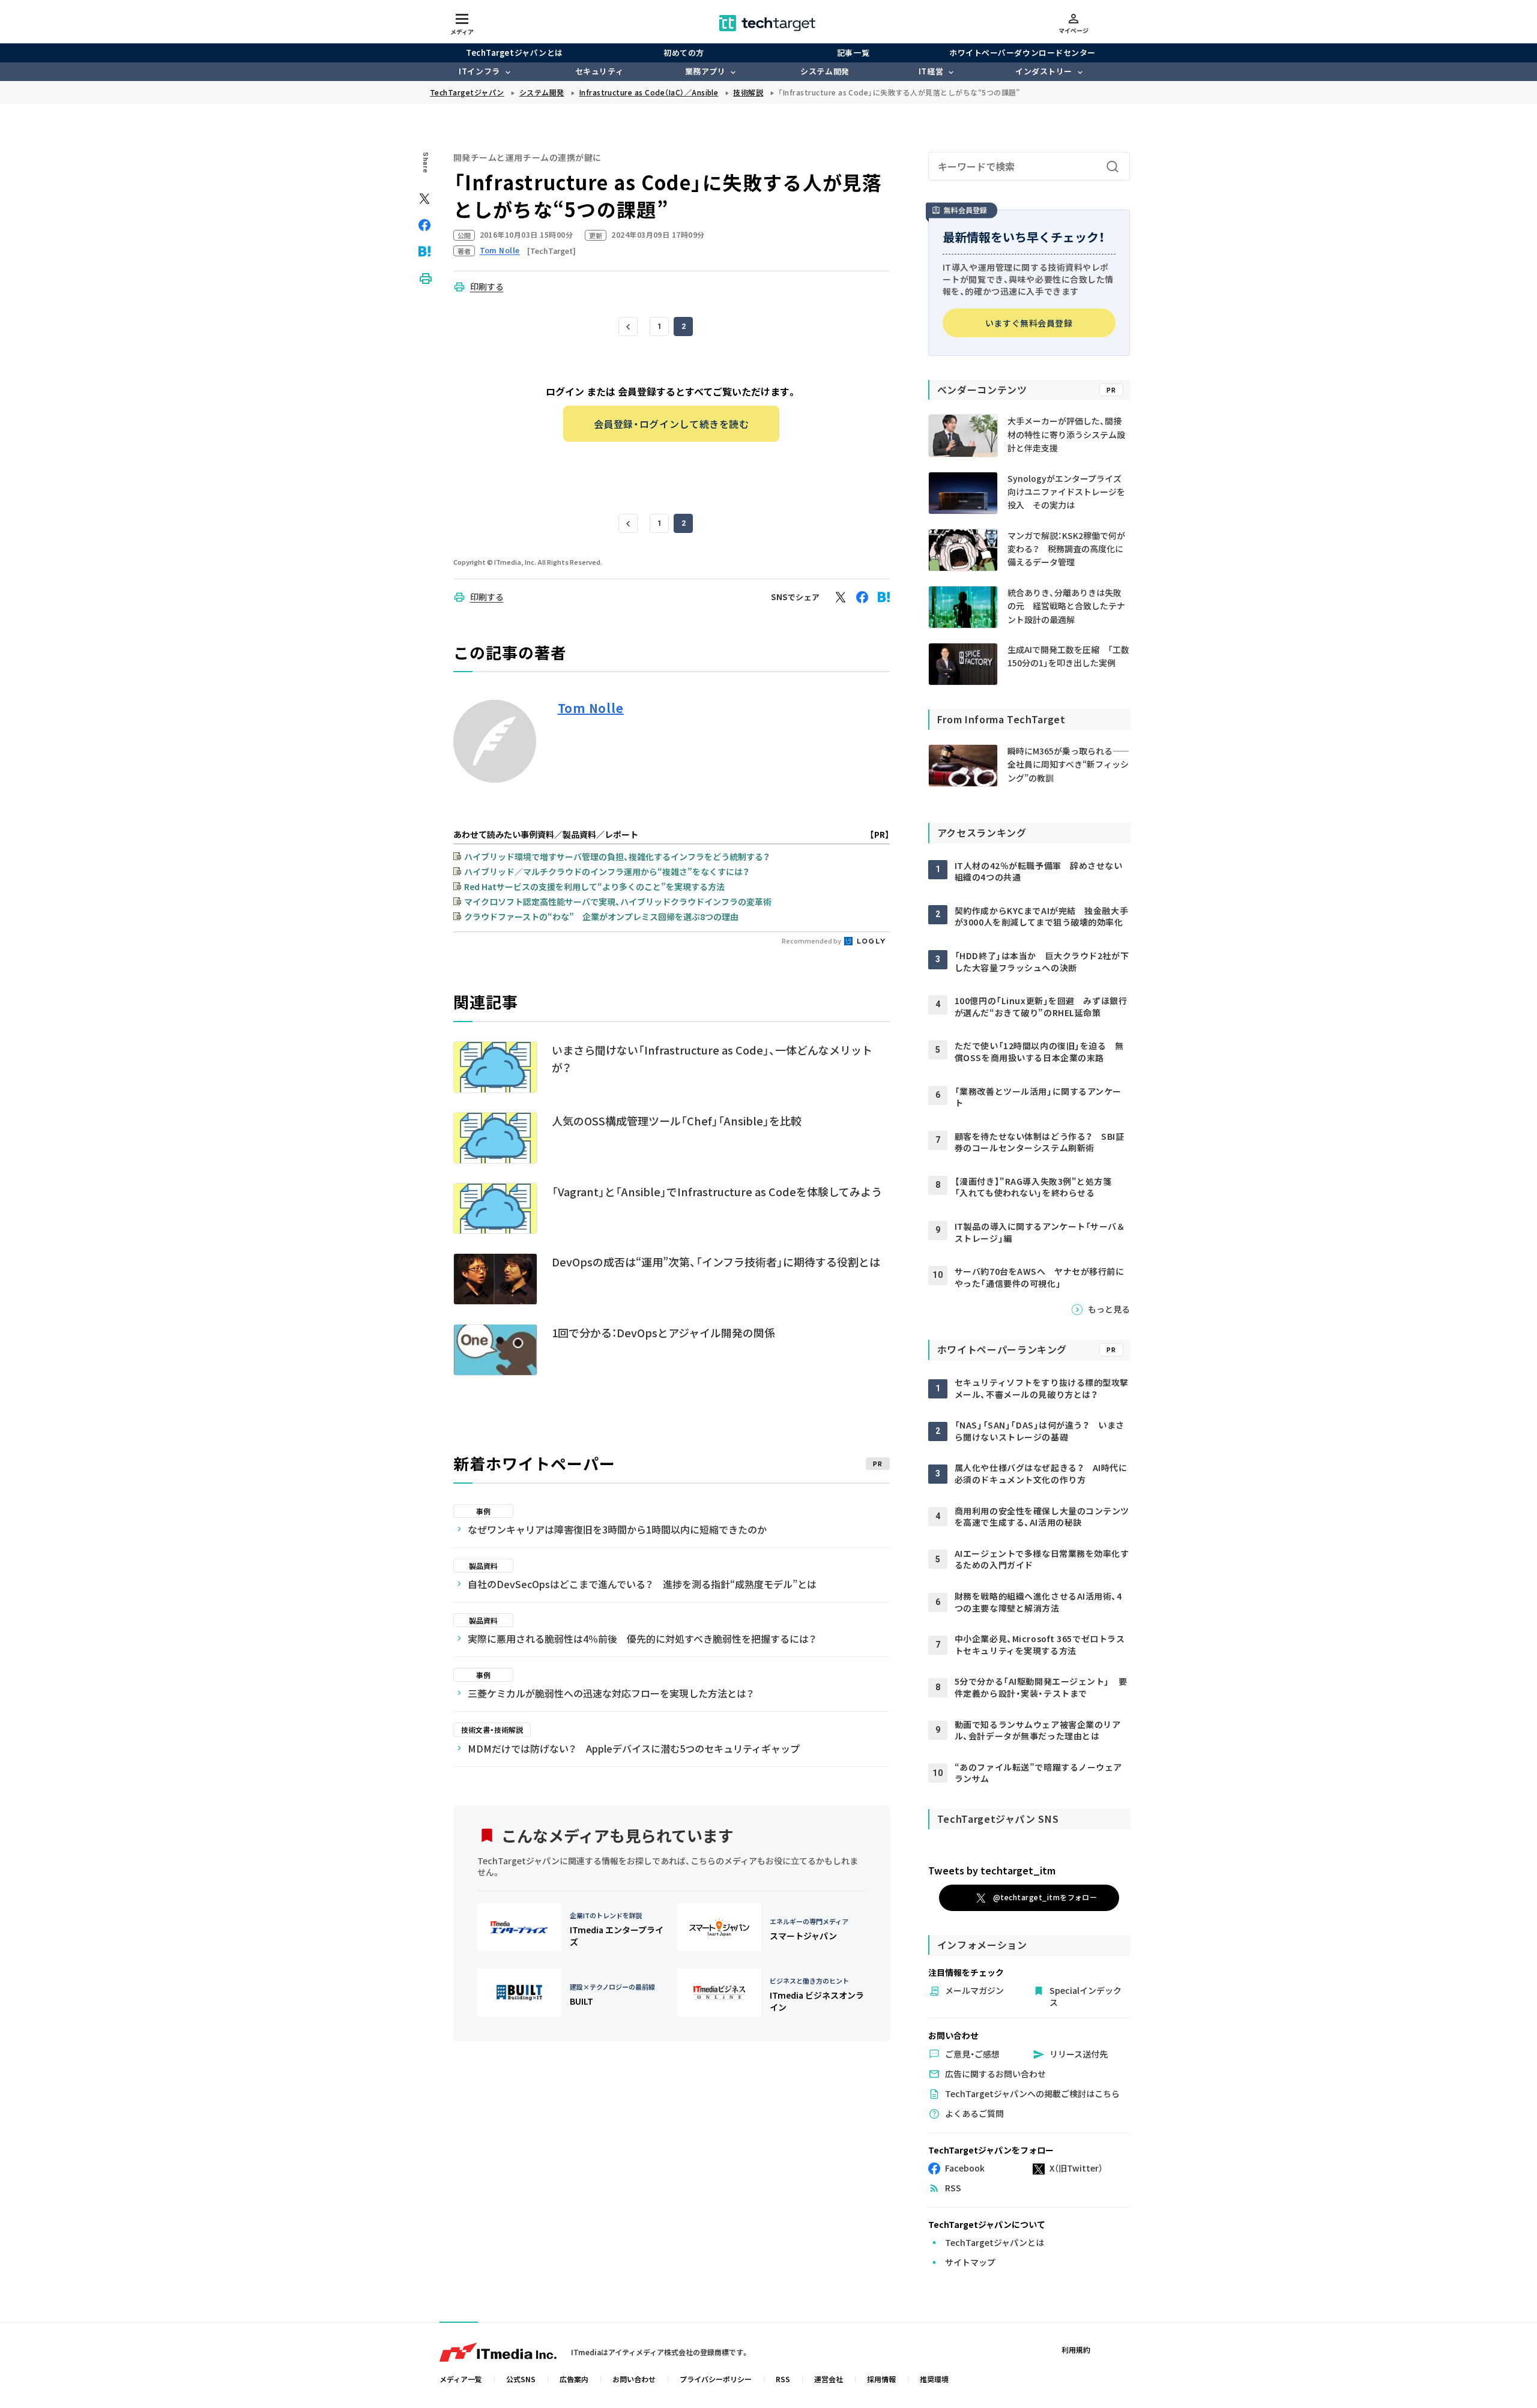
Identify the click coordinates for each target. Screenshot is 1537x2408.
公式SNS (521, 2379)
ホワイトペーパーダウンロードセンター (1022, 53)
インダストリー (1044, 71)
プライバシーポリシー (716, 2379)
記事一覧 (853, 53)
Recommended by (812, 941)
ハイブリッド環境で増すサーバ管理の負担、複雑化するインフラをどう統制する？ (617, 856)
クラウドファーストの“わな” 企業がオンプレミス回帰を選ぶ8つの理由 (601, 917)
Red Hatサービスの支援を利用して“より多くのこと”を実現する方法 (594, 886)
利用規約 (1076, 2349)
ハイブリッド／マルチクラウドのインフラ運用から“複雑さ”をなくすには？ (607, 871)
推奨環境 (934, 2379)
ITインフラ (479, 71)
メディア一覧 (461, 2379)
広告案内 (574, 2379)
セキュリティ (599, 71)
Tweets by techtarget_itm (992, 1870)
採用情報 (881, 2379)
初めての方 (684, 53)
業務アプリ (705, 71)
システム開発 (825, 71)
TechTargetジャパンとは (514, 53)
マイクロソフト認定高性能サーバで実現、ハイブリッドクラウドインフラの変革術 (618, 901)
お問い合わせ (634, 2379)
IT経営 (931, 71)
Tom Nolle (591, 708)
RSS (783, 2379)
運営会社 (829, 2379)
